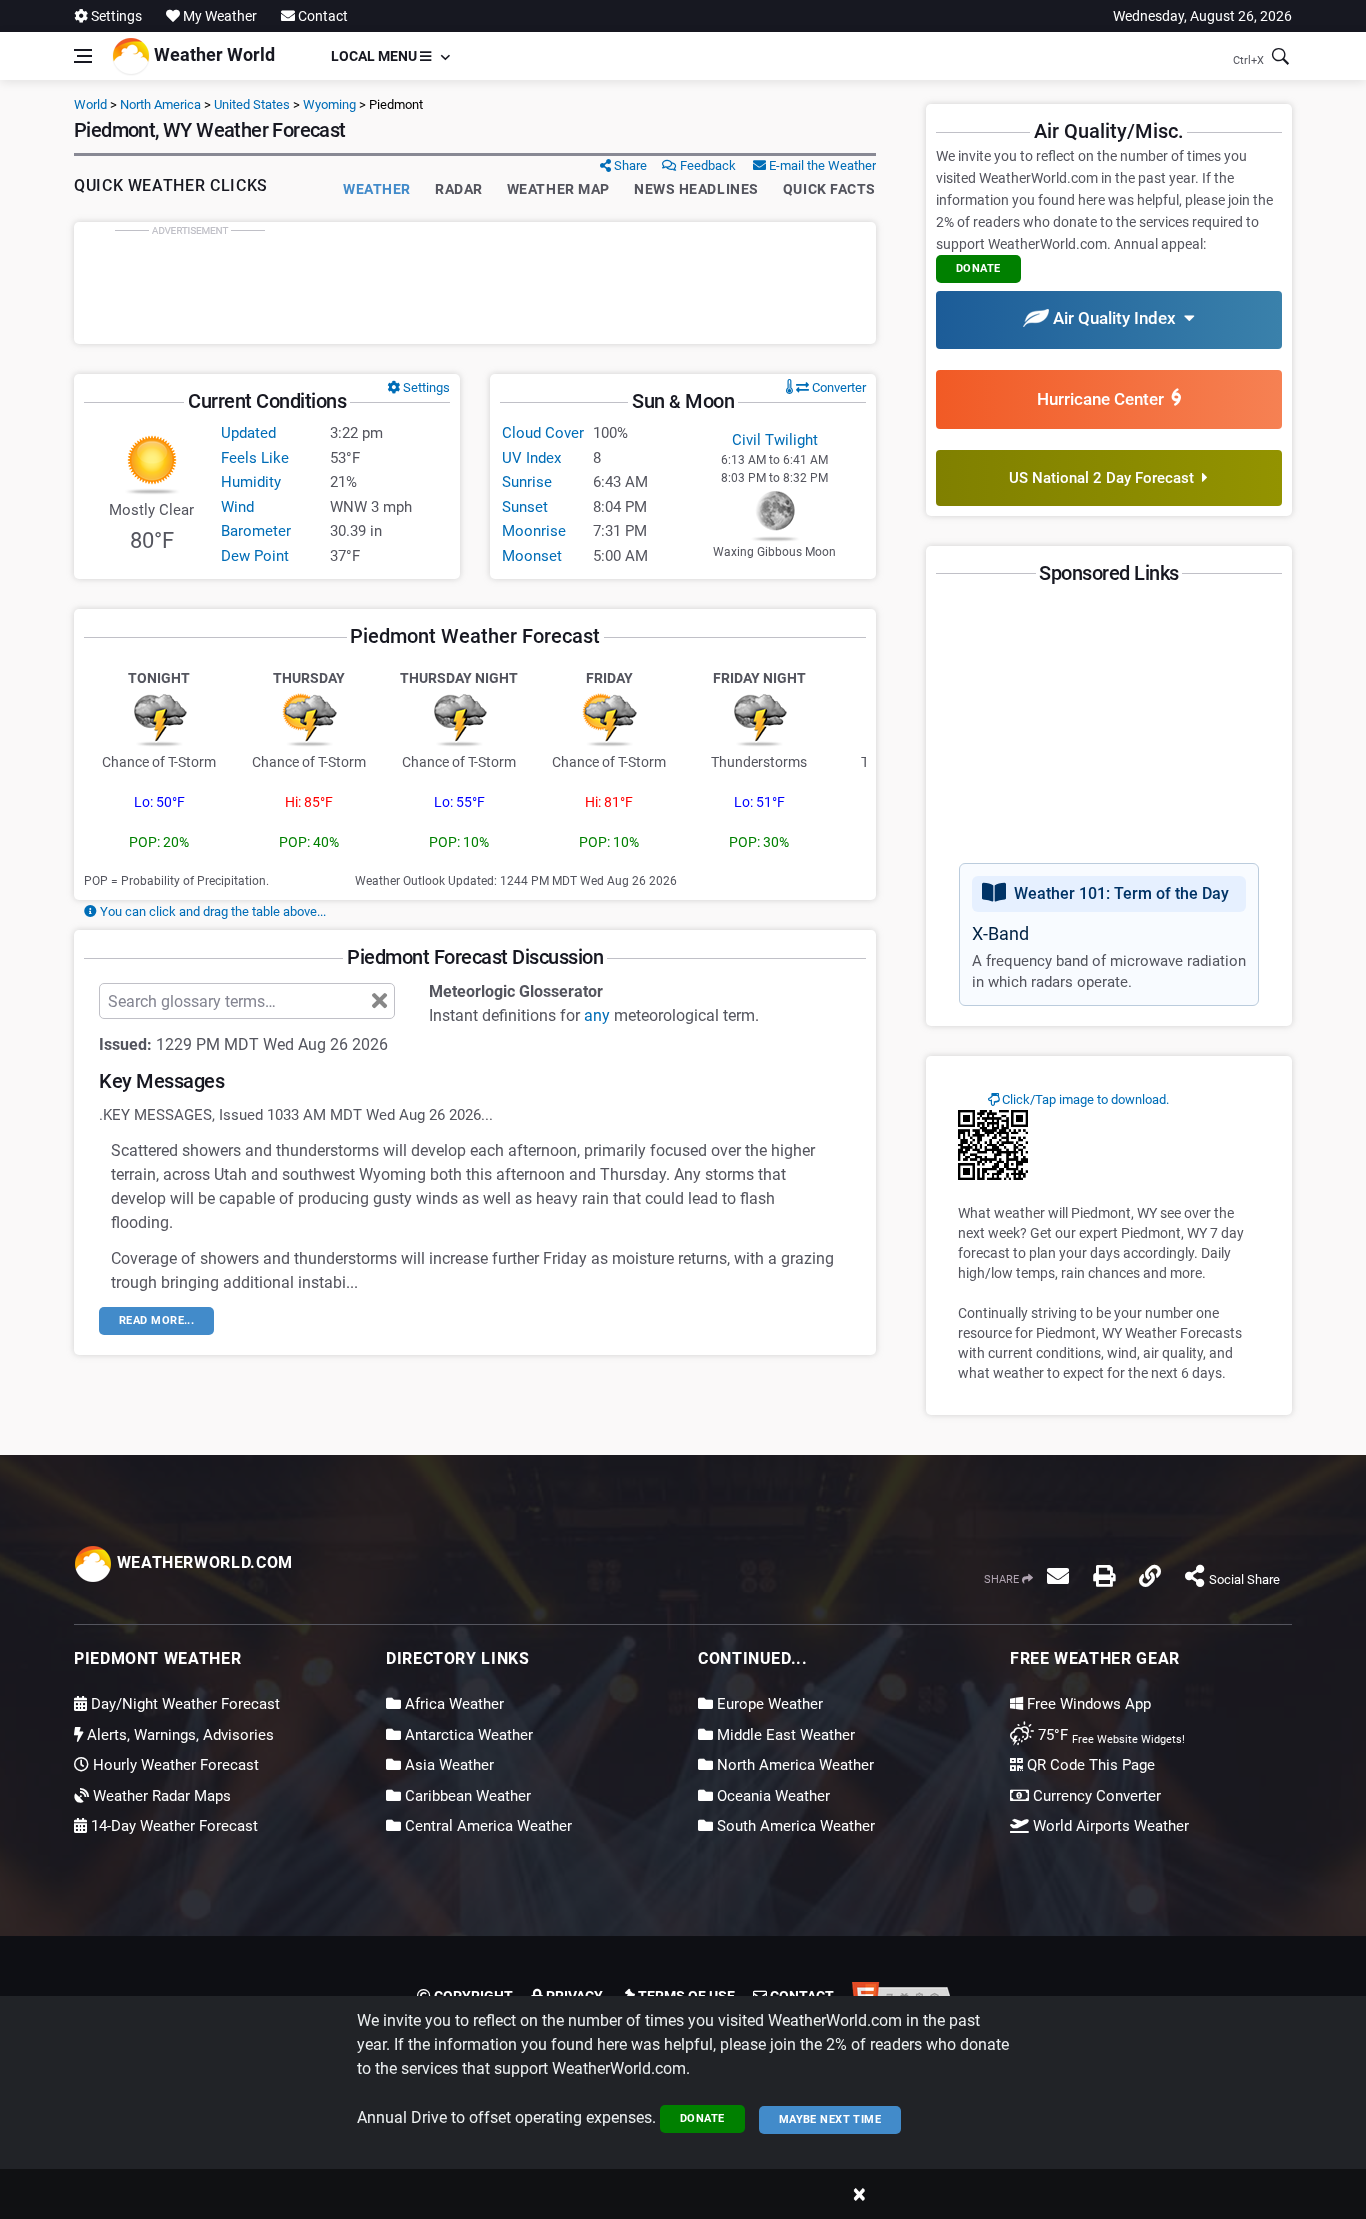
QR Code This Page (1089, 1765)
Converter (837, 387)
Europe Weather (768, 1704)
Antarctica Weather (467, 1735)
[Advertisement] (475, 283)
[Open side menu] (83, 56)
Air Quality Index (1116, 318)
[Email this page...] (1058, 1576)
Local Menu (375, 56)
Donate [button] (978, 268)
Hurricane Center (1104, 399)
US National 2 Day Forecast (1105, 478)
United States (252, 104)
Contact (321, 16)
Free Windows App (1087, 1704)
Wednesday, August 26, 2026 (1202, 16)
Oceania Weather (771, 1796)
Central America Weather (486, 1826)
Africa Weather (452, 1704)
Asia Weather (447, 1765)
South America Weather (794, 1826)
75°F (1109, 1735)
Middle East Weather (784, 1735)
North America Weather (793, 1765)
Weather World (212, 54)
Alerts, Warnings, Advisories (178, 1735)
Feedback (706, 165)
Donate (702, 2118)
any (597, 1015)
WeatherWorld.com (202, 1562)
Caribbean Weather (466, 1796)
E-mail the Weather (821, 165)
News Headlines (696, 189)
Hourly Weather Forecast (174, 1765)
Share (629, 165)
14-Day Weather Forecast (172, 1826)
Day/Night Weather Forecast (183, 1704)
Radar (459, 189)
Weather (377, 189)
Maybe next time (830, 2119)
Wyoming (329, 104)
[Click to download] (993, 1144)
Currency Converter (1095, 1796)
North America (160, 104)
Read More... (156, 1320)
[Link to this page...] (1150, 1576)
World (90, 104)
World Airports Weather (1109, 1826)
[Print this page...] (1104, 1576)
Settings (115, 16)
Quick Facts (829, 189)
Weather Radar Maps (160, 1796)
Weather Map (558, 189)
